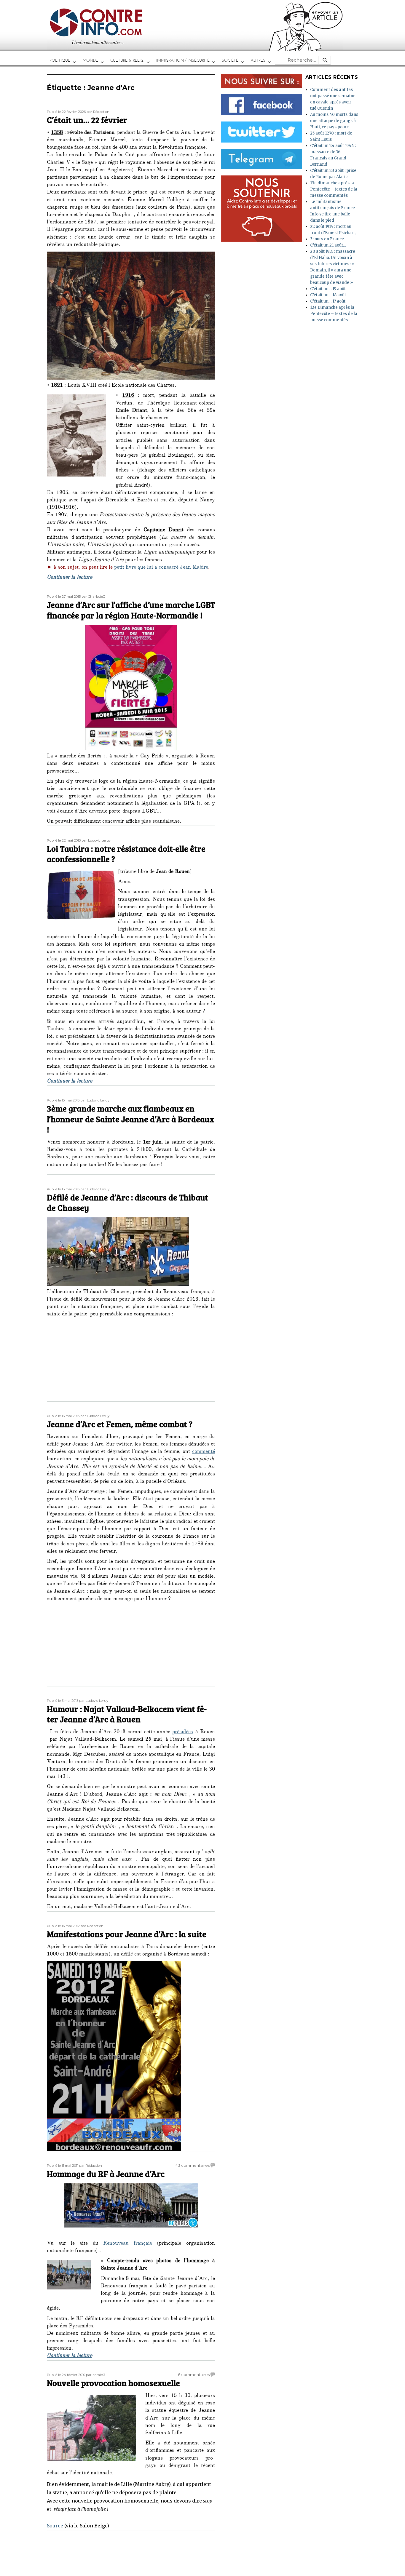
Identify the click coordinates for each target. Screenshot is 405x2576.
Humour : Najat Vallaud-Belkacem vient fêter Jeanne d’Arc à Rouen (127, 1714)
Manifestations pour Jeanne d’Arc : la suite (127, 1934)
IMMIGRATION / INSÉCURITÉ (183, 60)
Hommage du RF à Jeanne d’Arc (106, 2174)
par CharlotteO (94, 597)
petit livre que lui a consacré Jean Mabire (161, 568)
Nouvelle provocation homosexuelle (113, 2383)
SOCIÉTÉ (230, 60)
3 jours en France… (329, 239)
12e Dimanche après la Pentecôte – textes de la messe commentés (334, 314)
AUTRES (258, 60)
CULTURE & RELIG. (127, 60)
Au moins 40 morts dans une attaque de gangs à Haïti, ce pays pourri (334, 121)
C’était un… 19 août (328, 289)
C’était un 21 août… (328, 245)
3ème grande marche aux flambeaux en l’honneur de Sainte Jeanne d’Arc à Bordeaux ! (130, 1119)
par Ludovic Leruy (96, 840)
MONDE (90, 60)
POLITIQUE (60, 60)
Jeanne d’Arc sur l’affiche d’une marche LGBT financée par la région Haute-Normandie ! (131, 610)
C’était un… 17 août (328, 301)
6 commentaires (194, 2374)
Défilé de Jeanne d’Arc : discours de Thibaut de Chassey (127, 1203)
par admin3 (95, 2375)
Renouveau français (130, 2244)
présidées (183, 1732)
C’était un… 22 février (87, 120)
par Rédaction (98, 112)
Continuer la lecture (70, 578)
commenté (204, 1452)
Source (55, 2526)
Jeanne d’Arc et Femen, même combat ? (120, 1424)
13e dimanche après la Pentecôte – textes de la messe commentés (334, 189)
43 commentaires (193, 2165)
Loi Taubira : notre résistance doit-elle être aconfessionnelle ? (126, 854)
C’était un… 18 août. (329, 295)
